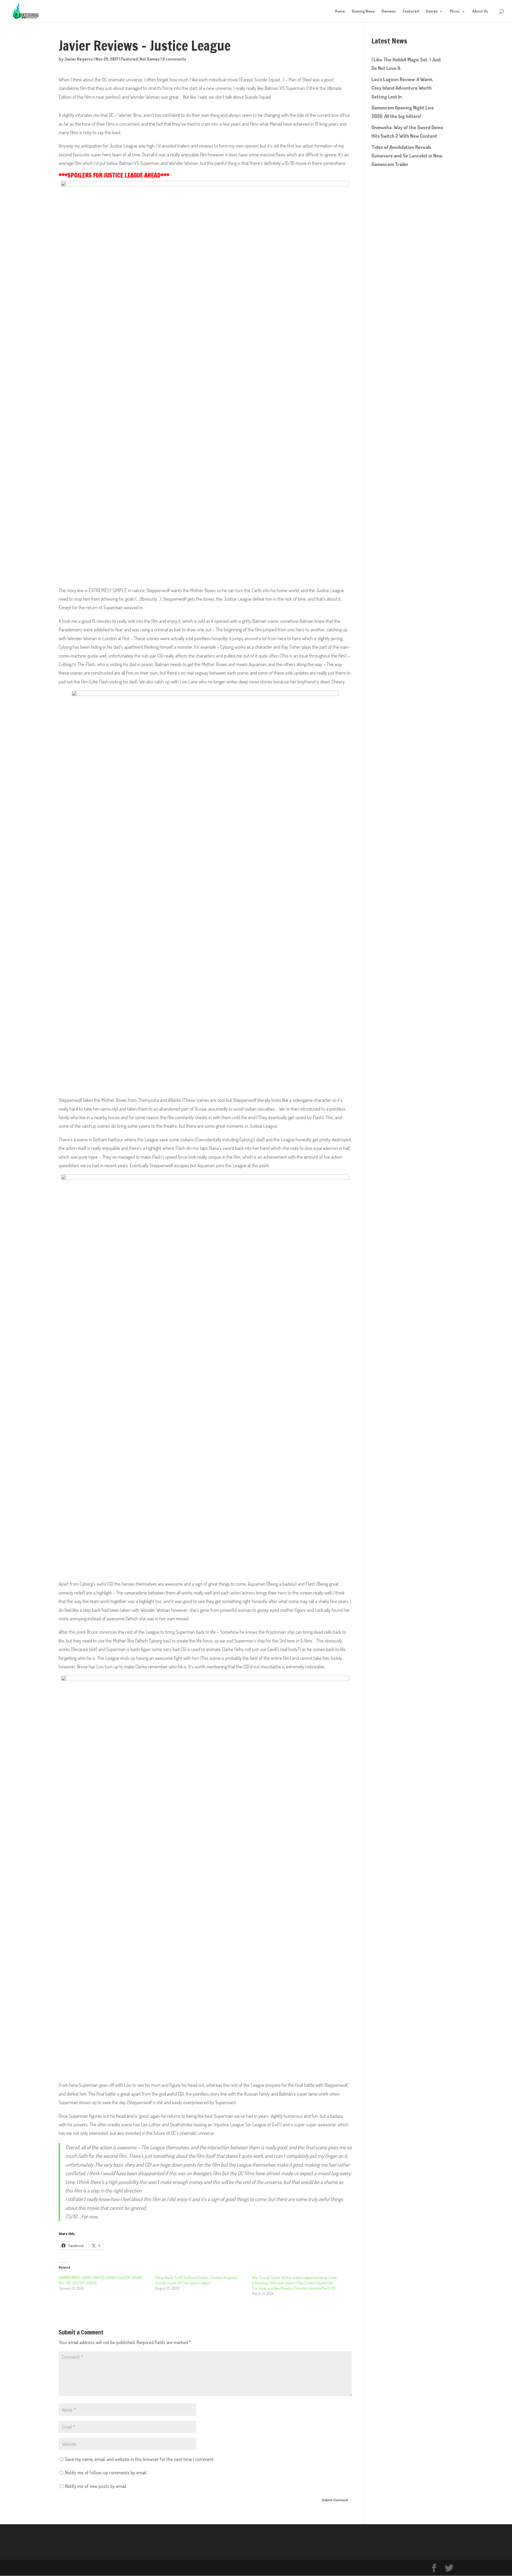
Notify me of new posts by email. (96, 2486)
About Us (480, 11)
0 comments (174, 59)
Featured (411, 11)
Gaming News (363, 11)
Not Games (150, 59)
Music (455, 11)
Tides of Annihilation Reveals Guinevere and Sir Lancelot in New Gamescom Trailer (407, 156)
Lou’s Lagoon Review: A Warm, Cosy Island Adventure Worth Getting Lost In (402, 88)
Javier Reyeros (79, 59)
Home (340, 11)
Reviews (389, 11)
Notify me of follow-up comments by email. (106, 2472)
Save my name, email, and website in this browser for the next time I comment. (140, 2459)
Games (432, 11)
